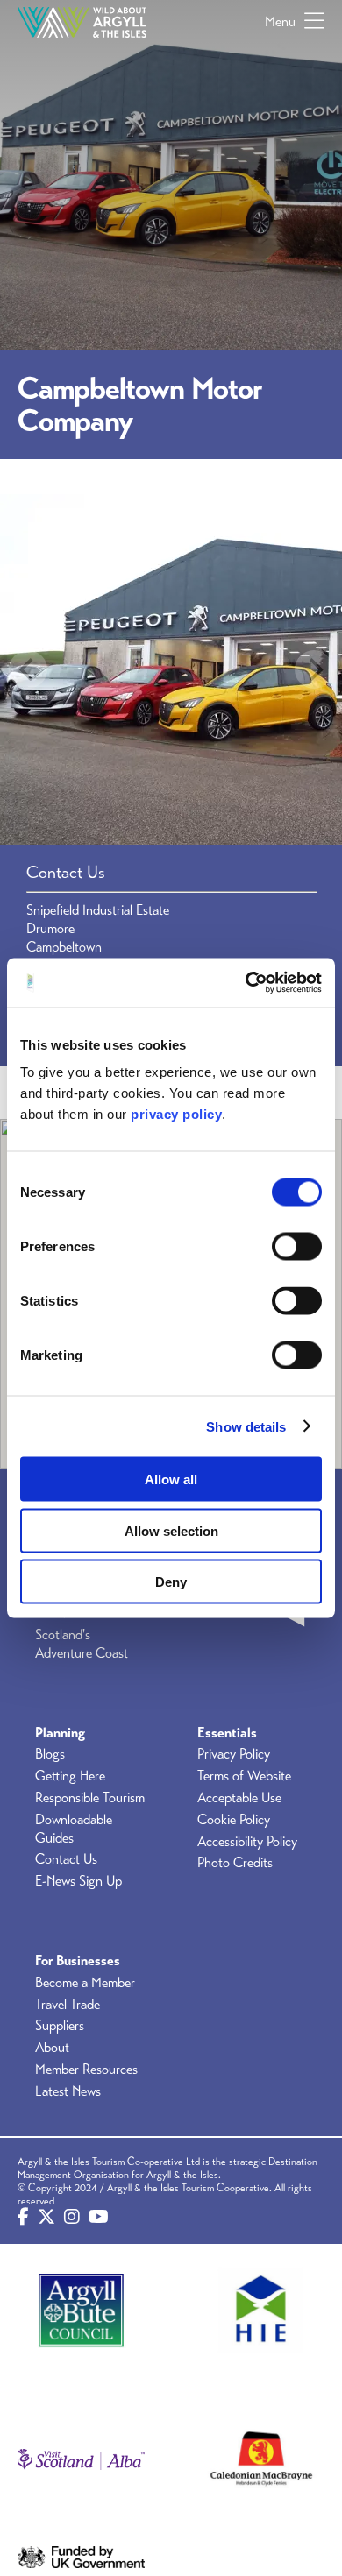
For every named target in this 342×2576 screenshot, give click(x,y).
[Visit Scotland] (81, 2460)
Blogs (50, 1754)
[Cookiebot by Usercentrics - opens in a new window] (246, 983)
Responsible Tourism (90, 1798)
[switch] (297, 1247)
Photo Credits (235, 1863)
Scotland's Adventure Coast (82, 1644)
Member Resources (86, 2070)
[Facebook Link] (23, 2218)
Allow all (171, 1479)
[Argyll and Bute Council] (81, 2310)
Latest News (68, 2091)
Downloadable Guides (74, 1829)
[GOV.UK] (81, 2558)
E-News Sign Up (78, 1881)
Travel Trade (68, 2005)
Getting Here (70, 1776)
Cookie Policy (234, 1820)
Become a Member (85, 1983)
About (52, 2048)
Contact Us (66, 1859)
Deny (171, 1582)
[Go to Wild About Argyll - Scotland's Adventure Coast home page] (82, 22)
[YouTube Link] (99, 2218)
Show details (246, 1426)
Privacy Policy (234, 1754)
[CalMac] (261, 2460)
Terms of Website (244, 1776)
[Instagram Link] (72, 2218)
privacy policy (176, 1114)
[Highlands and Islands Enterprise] (261, 2310)
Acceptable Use (239, 1798)
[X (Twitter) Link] (46, 2218)
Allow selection (171, 1530)
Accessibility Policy (247, 1842)
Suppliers (60, 2026)
